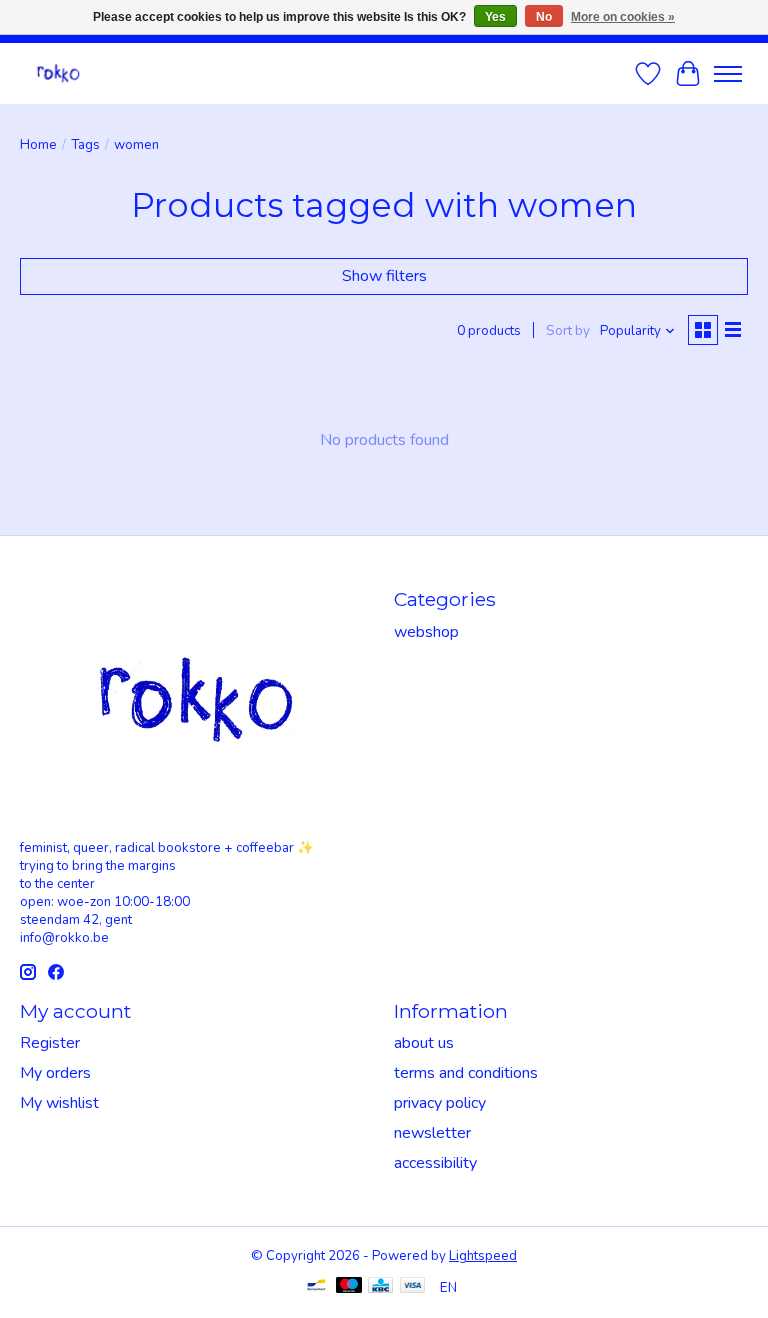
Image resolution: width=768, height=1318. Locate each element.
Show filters (384, 276)
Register (50, 1043)
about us (424, 1043)
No (544, 17)
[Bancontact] (316, 1287)
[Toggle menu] (728, 74)
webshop (426, 632)
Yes (495, 17)
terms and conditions (466, 1073)
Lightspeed (483, 1256)
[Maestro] (349, 1287)
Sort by (568, 331)
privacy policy (440, 1103)
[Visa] (413, 1287)
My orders (55, 1073)
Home (38, 145)
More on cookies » (623, 17)
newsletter (432, 1133)
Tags (85, 145)
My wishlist (59, 1103)
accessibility (435, 1163)
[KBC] (380, 1287)
